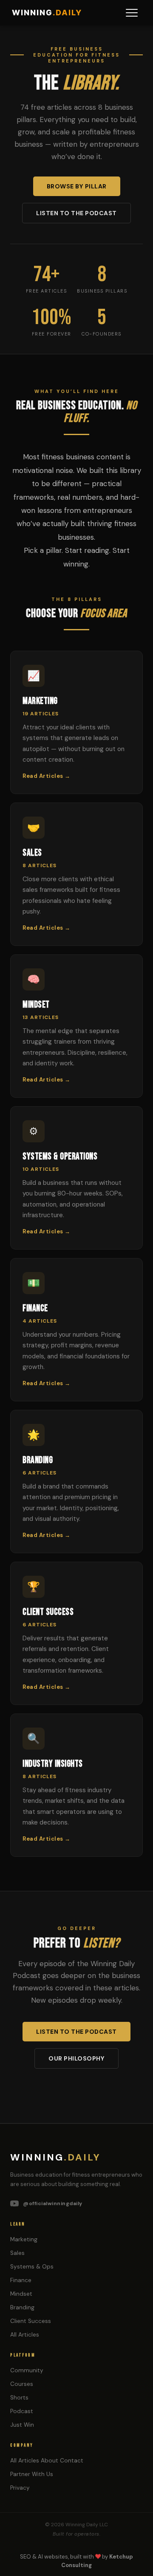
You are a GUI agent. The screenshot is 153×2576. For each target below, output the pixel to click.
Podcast (22, 2411)
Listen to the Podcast (76, 213)
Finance (21, 2280)
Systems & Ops (32, 2267)
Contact (72, 2461)
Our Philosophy (76, 2058)
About (50, 2461)
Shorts (19, 2398)
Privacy (20, 2488)
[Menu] (132, 13)
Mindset (21, 2294)
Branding (22, 2307)
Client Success (31, 2321)
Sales (17, 2253)
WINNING (47, 13)
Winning (55, 2157)
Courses (22, 2384)
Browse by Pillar (77, 186)
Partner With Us (32, 2474)
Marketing (24, 2239)
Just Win (22, 2425)
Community (27, 2370)
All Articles (25, 2335)
